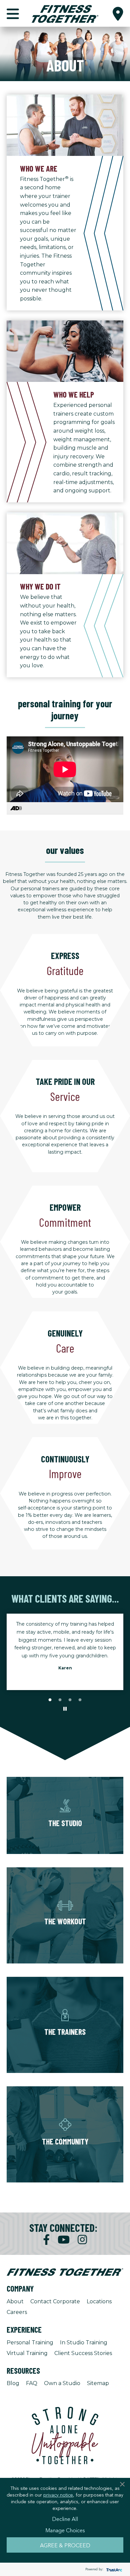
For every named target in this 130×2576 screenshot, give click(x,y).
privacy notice (58, 2495)
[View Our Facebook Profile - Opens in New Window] (46, 2240)
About (15, 2301)
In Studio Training (84, 2343)
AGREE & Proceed (65, 2545)
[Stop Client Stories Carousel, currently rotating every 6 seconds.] (65, 1709)
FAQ (32, 2383)
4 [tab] (80, 1700)
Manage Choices (65, 2530)
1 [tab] (50, 1700)
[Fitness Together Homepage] (65, 13)
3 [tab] (70, 1700)
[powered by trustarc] (113, 2569)
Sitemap (98, 2383)
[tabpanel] (65, 1644)
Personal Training (30, 2343)
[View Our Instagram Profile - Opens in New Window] (82, 2240)
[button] (118, 13)
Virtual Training (27, 2353)
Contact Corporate (55, 2301)
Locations (99, 2301)
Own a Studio (62, 2383)
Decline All (65, 2519)
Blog (13, 2383)
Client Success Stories (83, 2353)
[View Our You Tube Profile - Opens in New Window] (64, 2240)
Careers (17, 2312)
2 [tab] (60, 1700)
